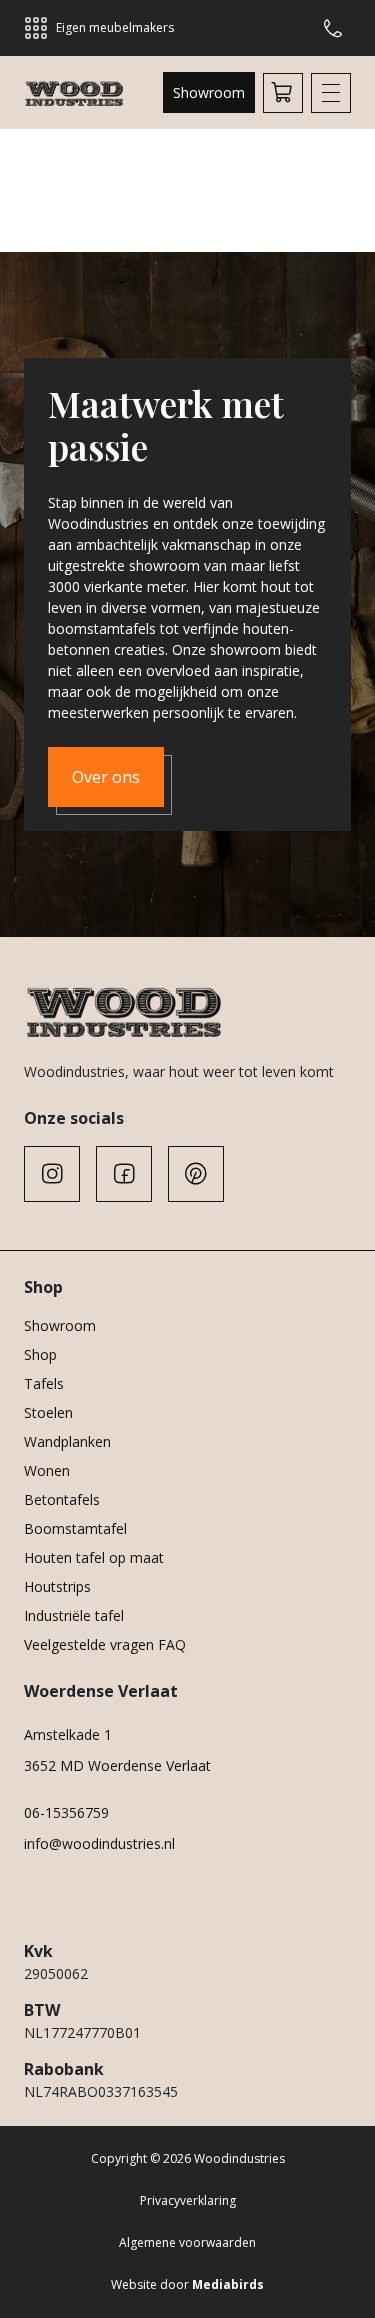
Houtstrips (57, 1586)
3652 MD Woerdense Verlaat (117, 1765)
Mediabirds (228, 2284)
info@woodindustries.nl (99, 1843)
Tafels (44, 1383)
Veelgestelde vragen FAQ (105, 1644)
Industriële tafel (74, 1615)
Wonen (47, 1470)
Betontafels (62, 1499)
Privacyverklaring (188, 2200)
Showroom (209, 92)
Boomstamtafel (75, 1528)
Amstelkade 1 (68, 1734)
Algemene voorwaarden (187, 2242)
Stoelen (48, 1412)
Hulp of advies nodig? (337, 28)
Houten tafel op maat (94, 1557)
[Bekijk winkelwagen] (283, 93)
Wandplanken (67, 1441)
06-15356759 (66, 1812)
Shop (40, 1354)
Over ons (106, 777)
